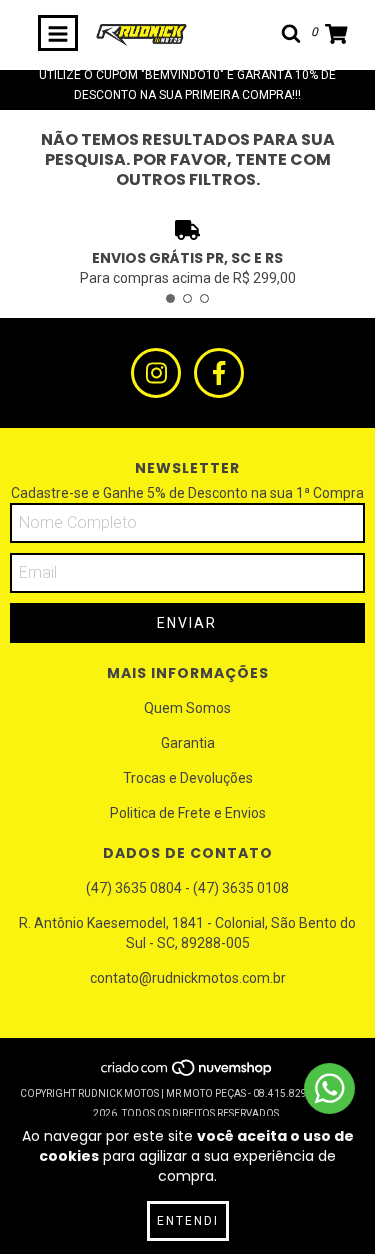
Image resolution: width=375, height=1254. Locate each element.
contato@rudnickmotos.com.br (188, 978)
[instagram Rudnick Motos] (156, 373)
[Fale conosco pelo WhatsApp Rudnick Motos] (329, 1088)
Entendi (188, 1221)
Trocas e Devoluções (188, 778)
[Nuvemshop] (187, 1073)
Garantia (188, 743)
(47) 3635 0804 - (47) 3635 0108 (187, 888)
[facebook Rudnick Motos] (219, 373)
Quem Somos (187, 708)
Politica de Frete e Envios (188, 813)
